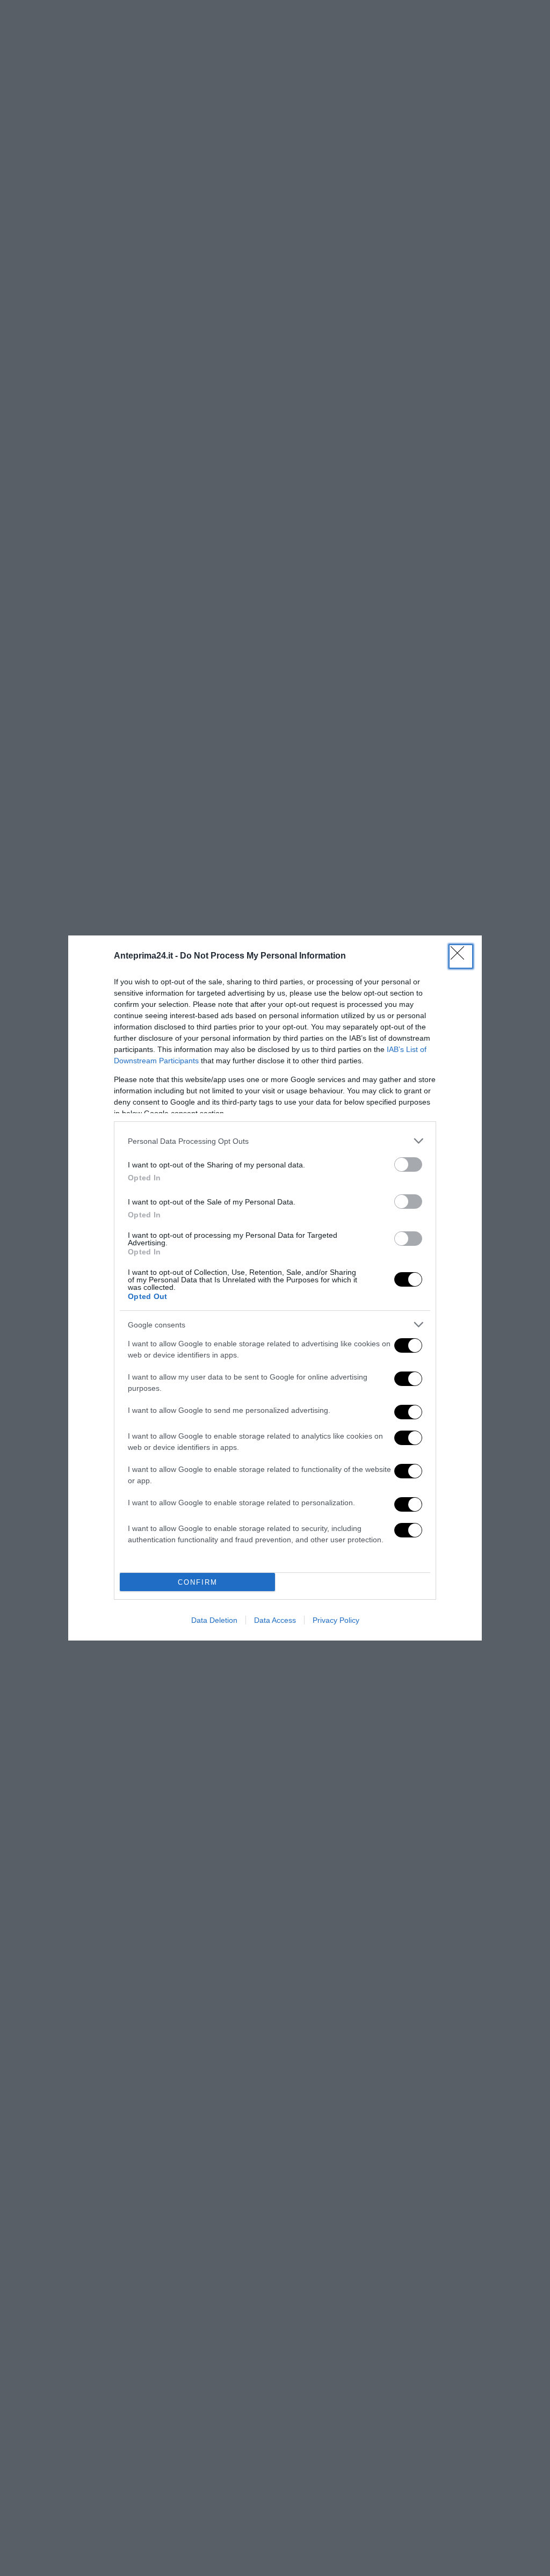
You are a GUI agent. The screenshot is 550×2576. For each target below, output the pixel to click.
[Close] (461, 956)
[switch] (408, 1164)
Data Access (275, 1620)
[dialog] (275, 1288)
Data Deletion (214, 1620)
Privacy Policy (336, 1620)
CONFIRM (198, 1582)
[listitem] (275, 1141)
